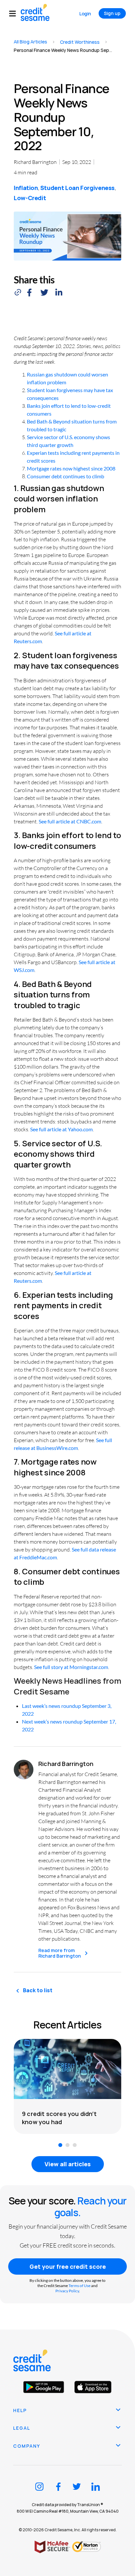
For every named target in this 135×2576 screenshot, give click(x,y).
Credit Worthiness (80, 42)
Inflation (26, 188)
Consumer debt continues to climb (66, 476)
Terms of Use (79, 2286)
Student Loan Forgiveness (77, 188)
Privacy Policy (67, 2291)
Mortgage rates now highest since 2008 (71, 468)
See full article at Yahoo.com (61, 1129)
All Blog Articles (30, 42)
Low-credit (30, 198)
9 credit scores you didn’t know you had (59, 2118)
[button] (15, 14)
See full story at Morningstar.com (71, 1667)
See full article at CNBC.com (70, 821)
